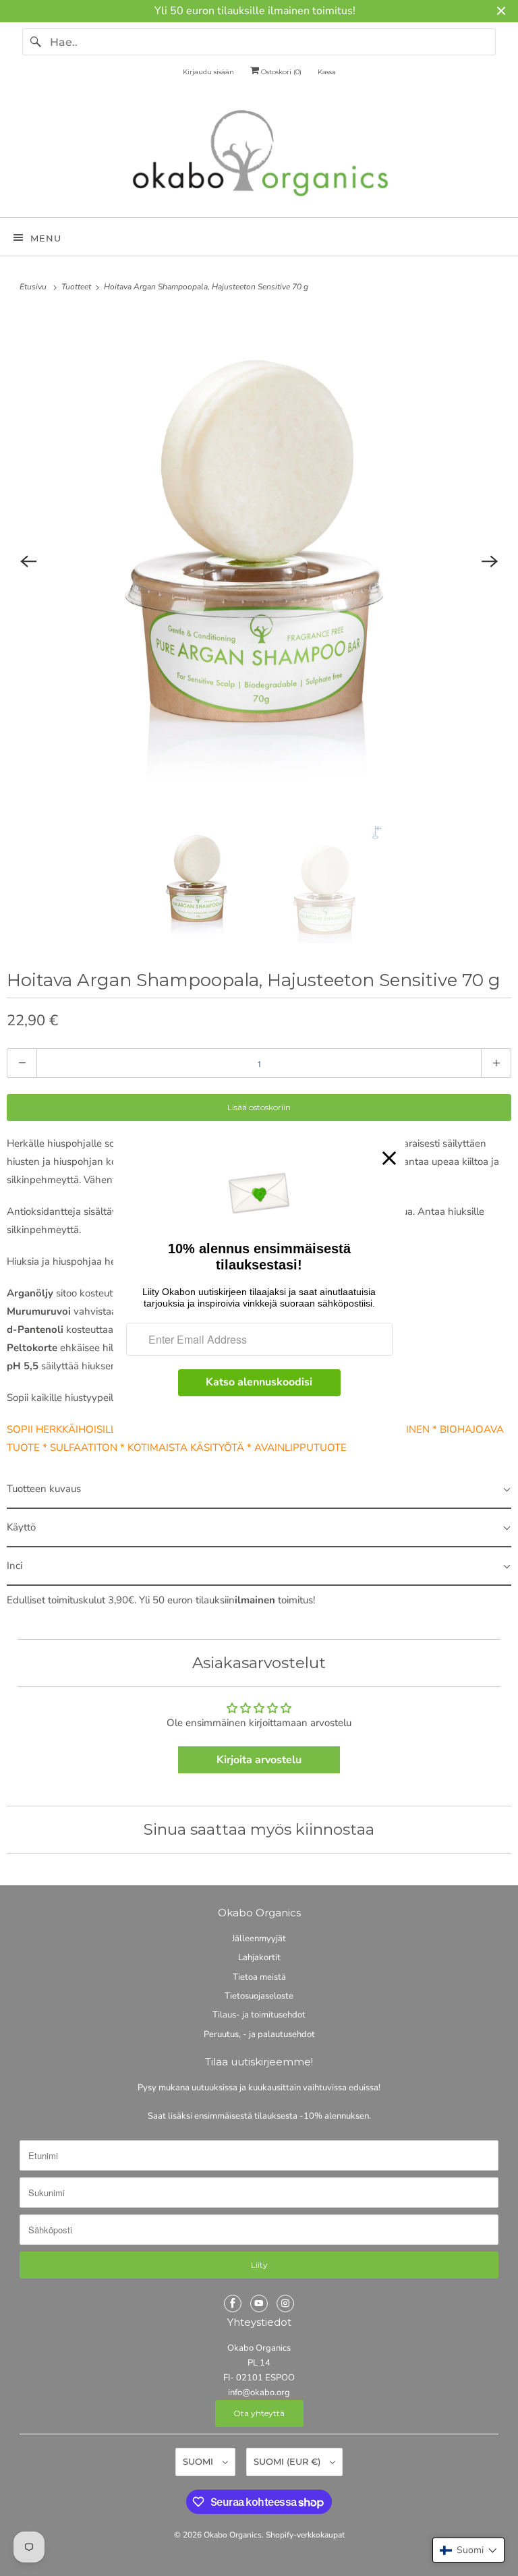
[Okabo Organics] (259, 156)
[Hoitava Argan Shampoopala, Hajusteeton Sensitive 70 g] (259, 561)
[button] (468, 2550)
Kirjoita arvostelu (259, 1760)
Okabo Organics (233, 2535)
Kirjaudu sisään (208, 72)
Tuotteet (77, 287)
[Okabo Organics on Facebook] (233, 2303)
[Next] (490, 561)
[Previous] (28, 561)
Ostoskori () (280, 72)
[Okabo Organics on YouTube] (259, 2303)
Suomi (199, 2461)
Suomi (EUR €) (288, 2461)
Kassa (327, 72)
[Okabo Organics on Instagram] (285, 2303)
